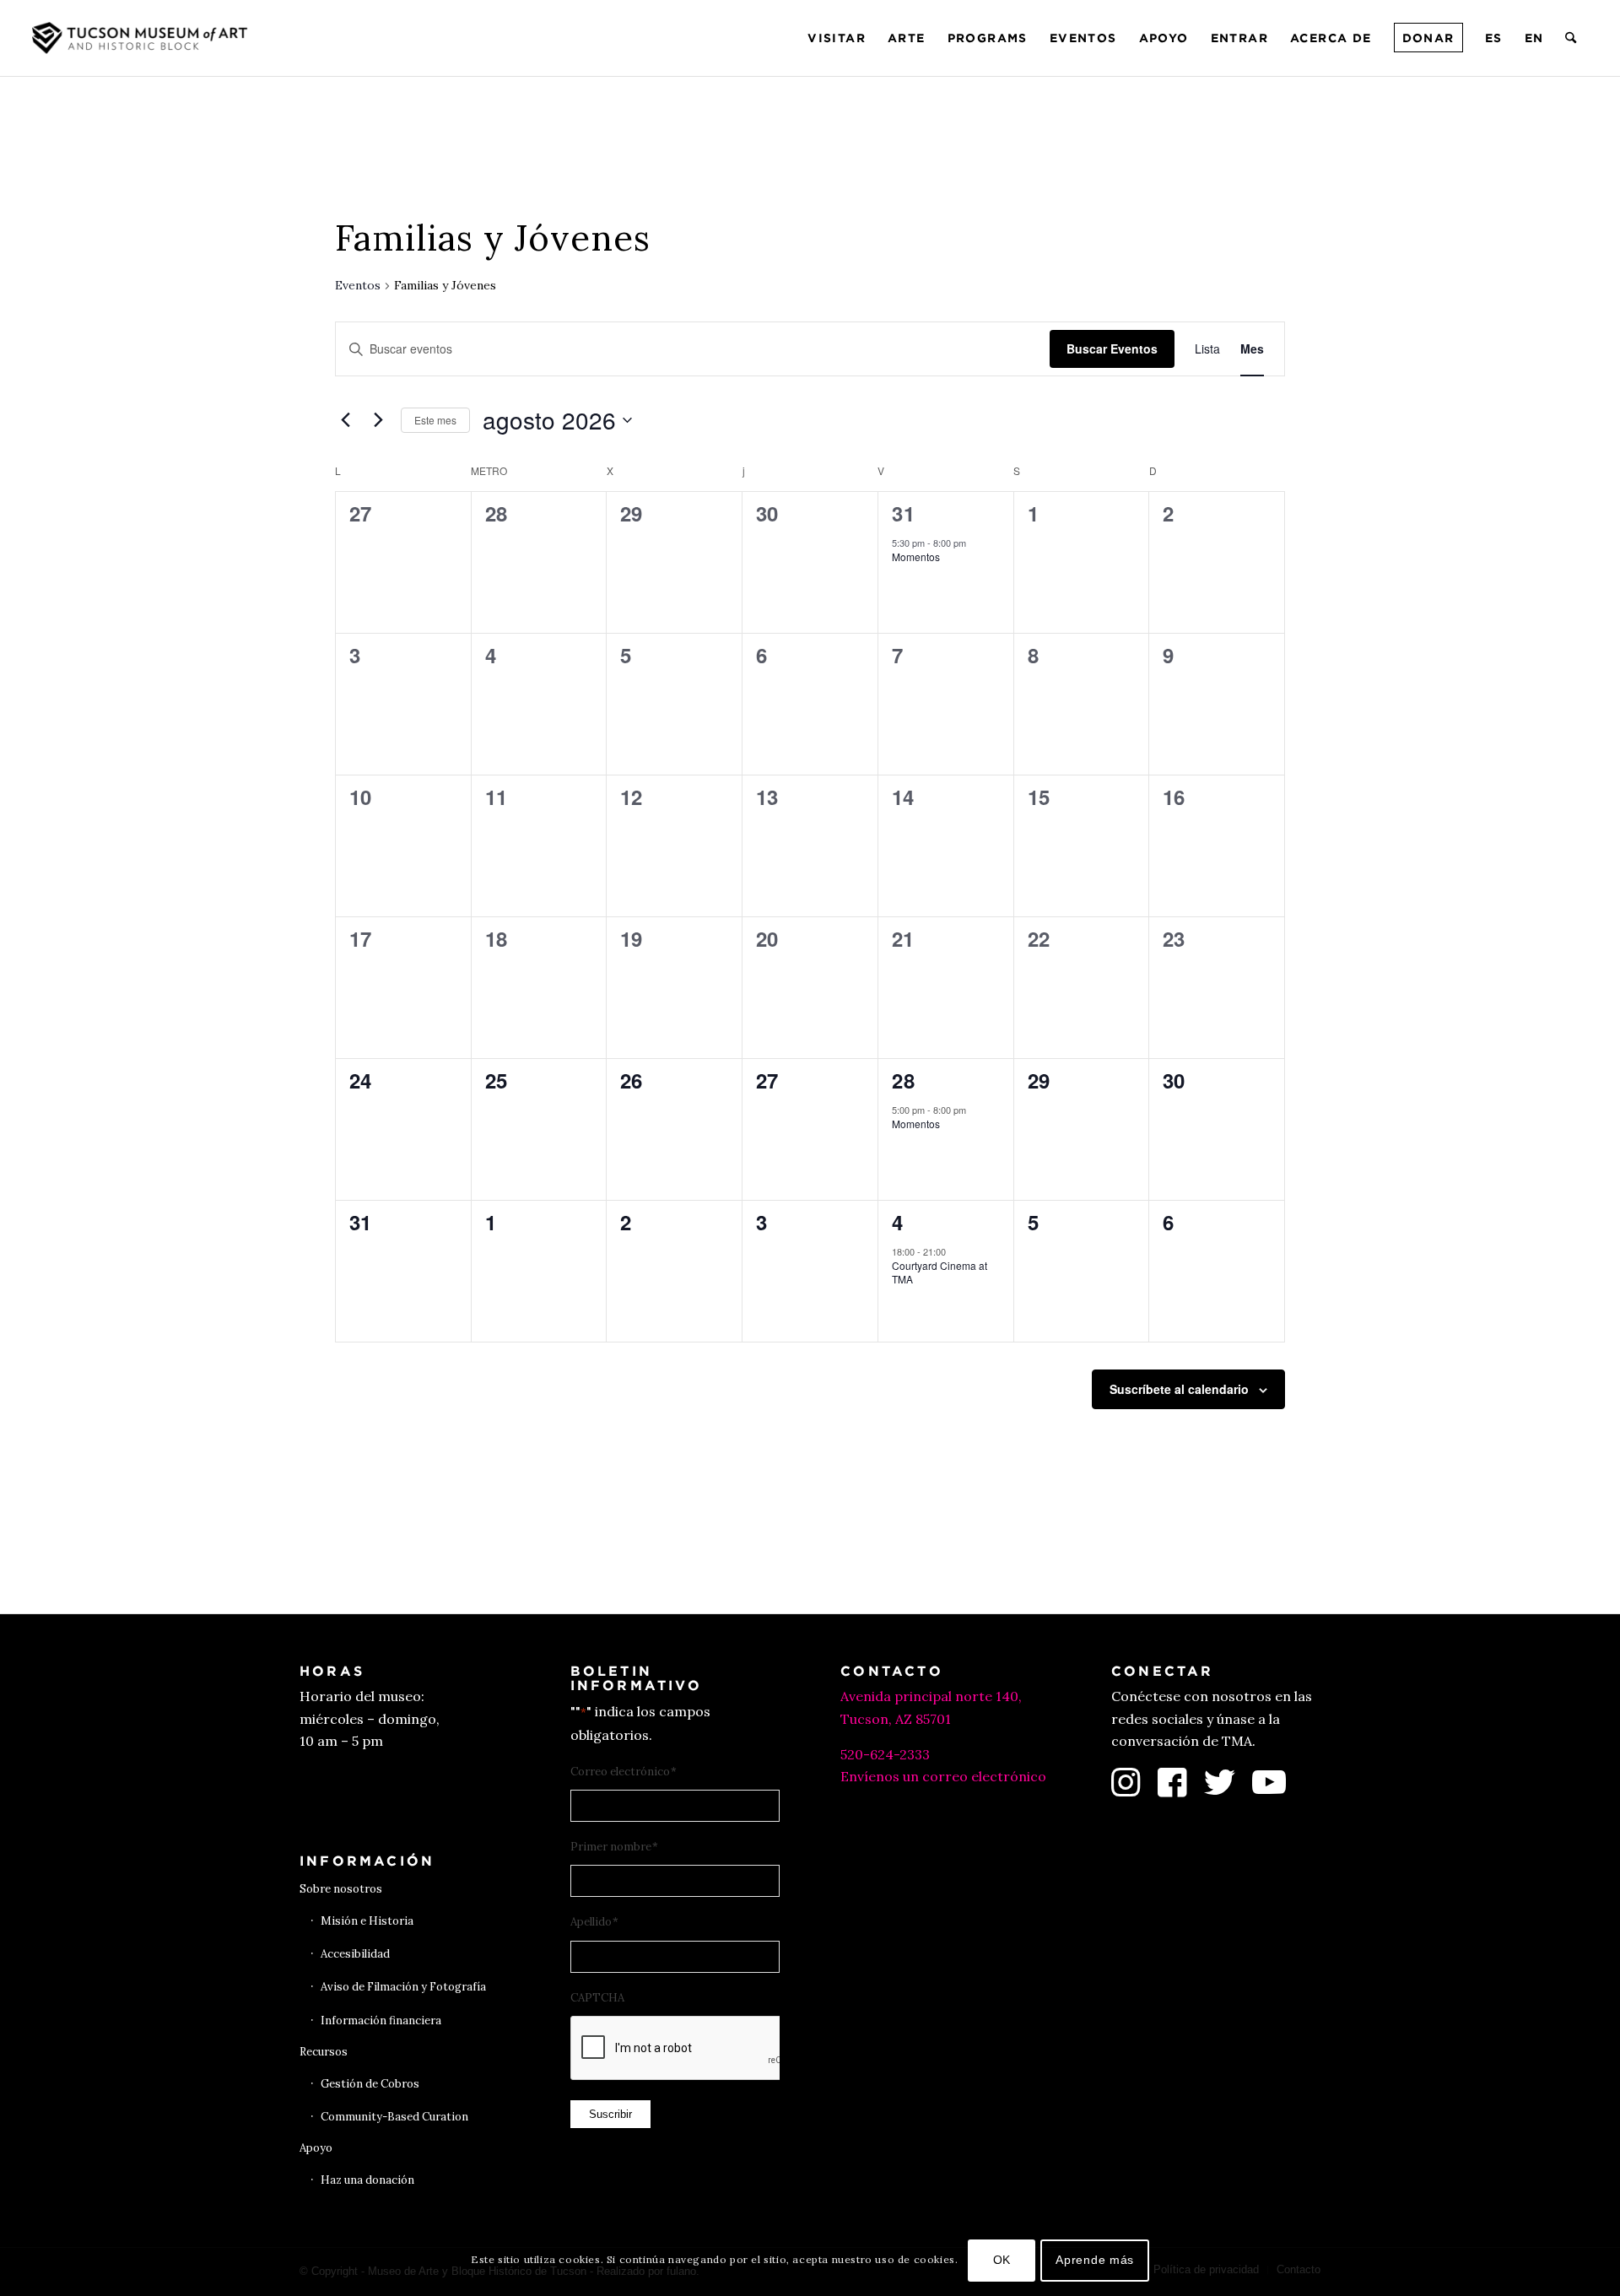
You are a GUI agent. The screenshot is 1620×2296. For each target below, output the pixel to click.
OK (1002, 2260)
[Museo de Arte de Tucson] (142, 38)
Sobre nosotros (341, 1889)
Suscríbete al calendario (1179, 1389)
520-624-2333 (885, 1754)
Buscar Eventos (1112, 348)
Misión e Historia (367, 1921)
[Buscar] (1571, 38)
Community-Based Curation (394, 2117)
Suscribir (610, 2114)
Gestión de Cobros (370, 2084)
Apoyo (316, 2148)
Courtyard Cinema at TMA (940, 1272)
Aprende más (1095, 2260)
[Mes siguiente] (378, 420)
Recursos (324, 2052)
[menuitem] (837, 38)
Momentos (916, 556)
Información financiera (381, 2020)
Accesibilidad (355, 1954)
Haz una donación (367, 2180)
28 (904, 1080)
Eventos (358, 285)
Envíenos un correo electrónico (943, 1776)
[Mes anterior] (345, 420)
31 (904, 513)
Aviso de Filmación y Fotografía (403, 1987)
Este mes (435, 420)
